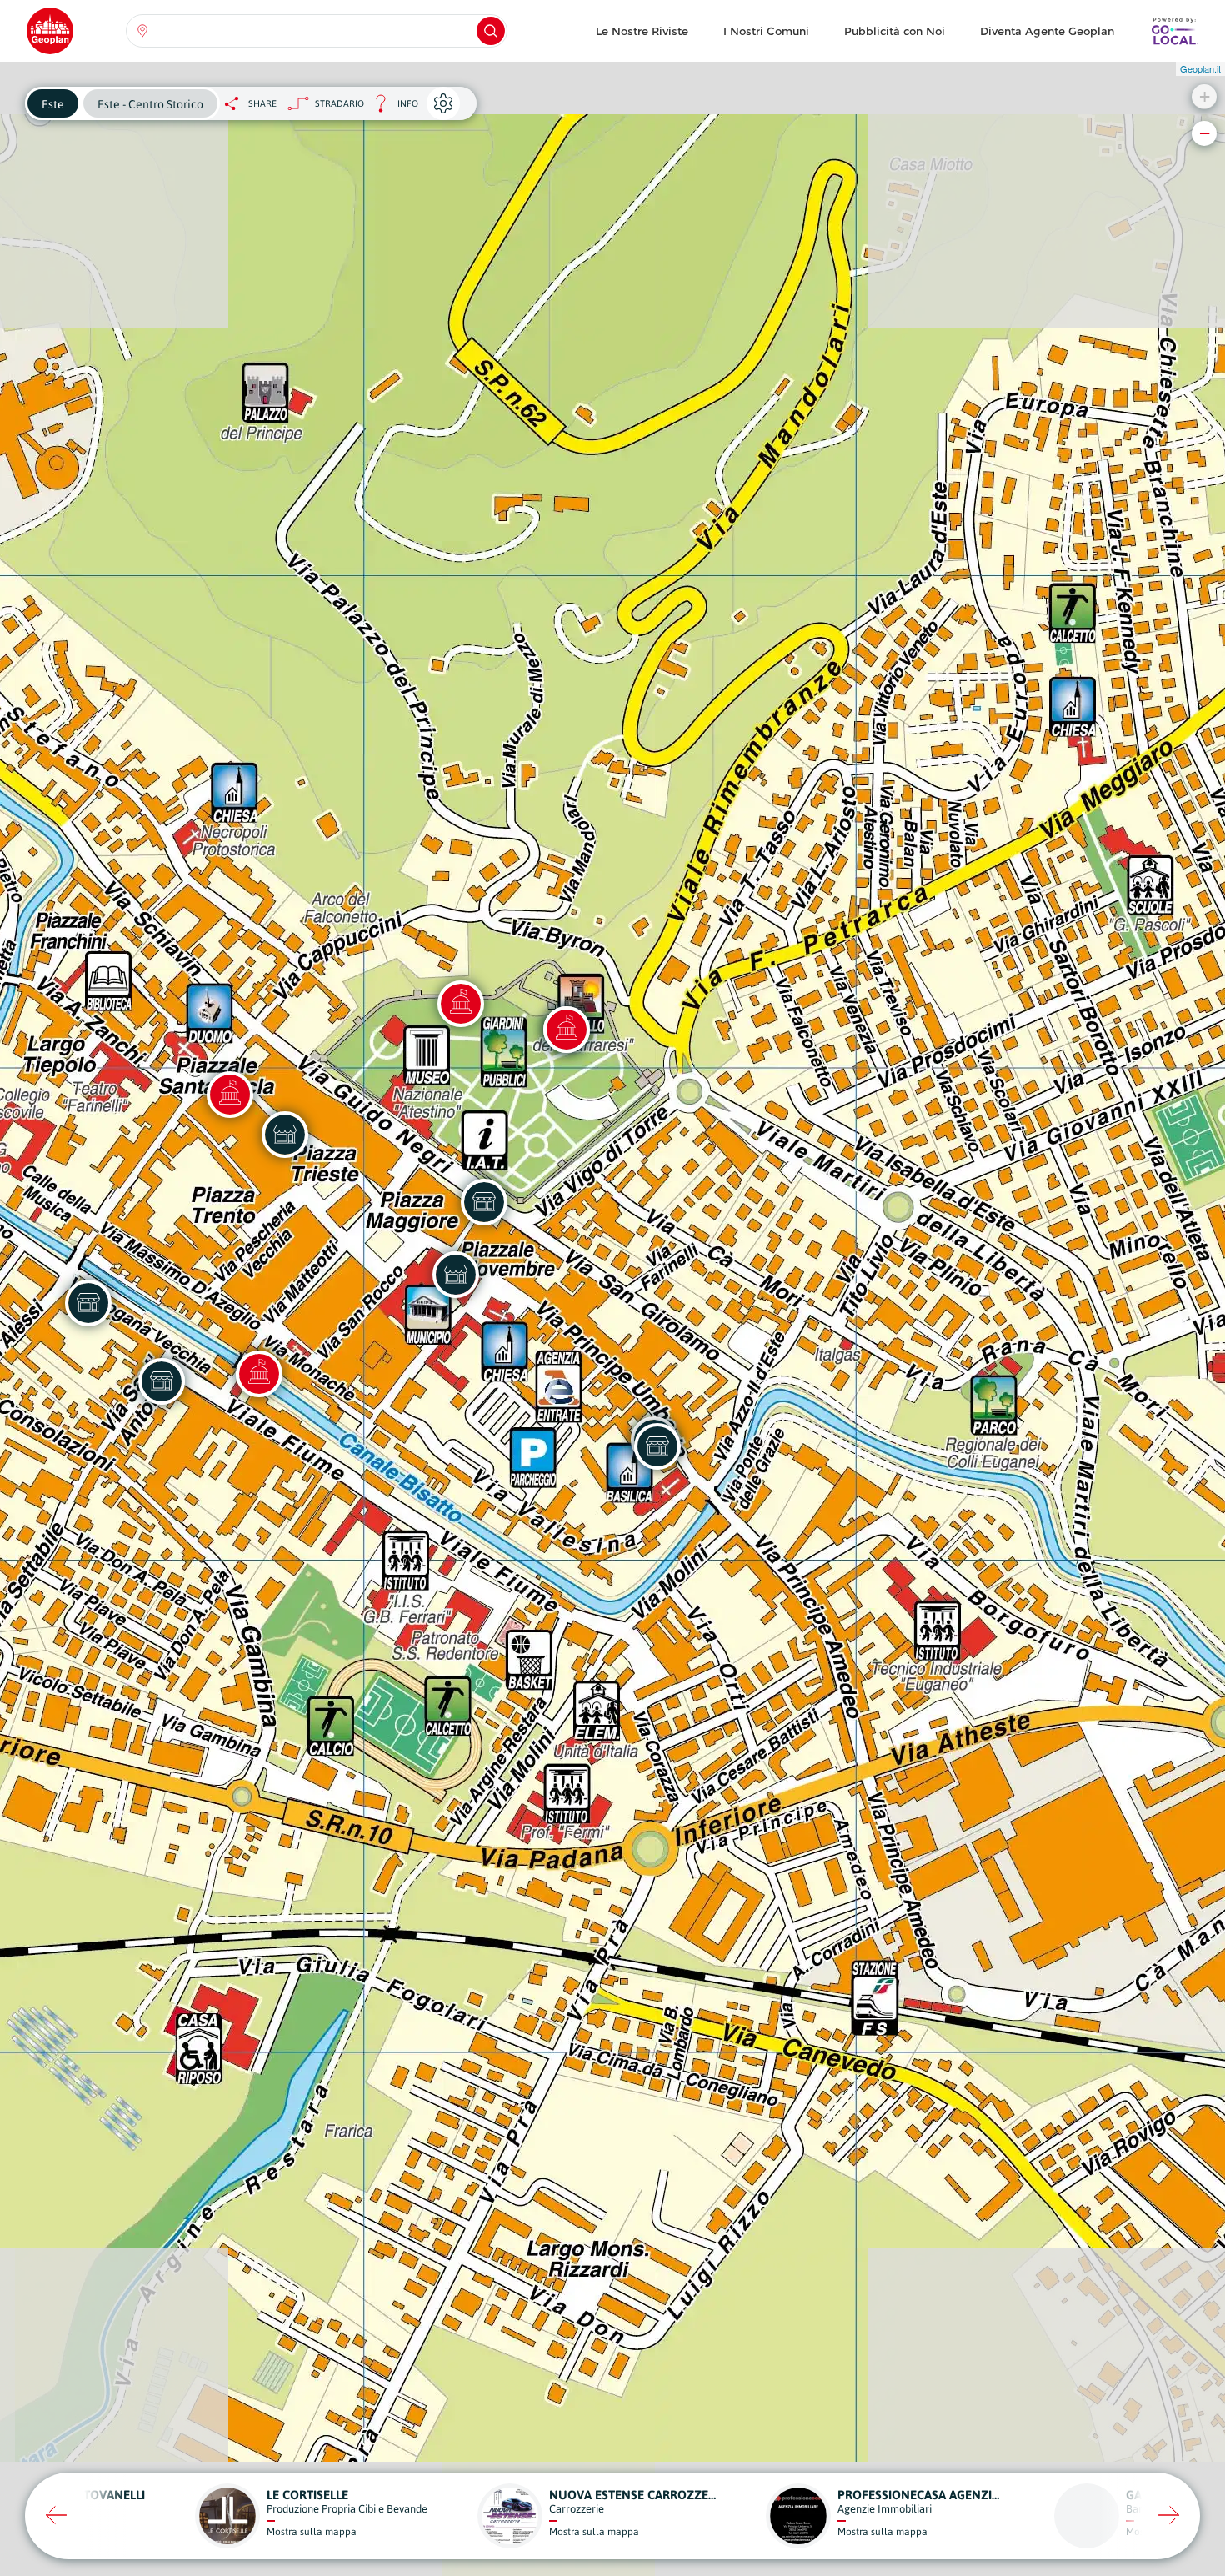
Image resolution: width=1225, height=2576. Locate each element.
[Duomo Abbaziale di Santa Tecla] (230, 1095)
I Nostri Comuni (766, 31)
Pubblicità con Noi (895, 31)
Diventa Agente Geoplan (1047, 31)
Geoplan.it (1200, 68)
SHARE (262, 103)
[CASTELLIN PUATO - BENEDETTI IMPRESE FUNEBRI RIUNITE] (88, 1303)
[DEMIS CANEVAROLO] (162, 1381)
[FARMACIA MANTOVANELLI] (456, 1275)
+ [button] (1205, 96)
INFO (391, 108)
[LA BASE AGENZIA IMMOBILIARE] (285, 1135)
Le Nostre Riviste (642, 31)
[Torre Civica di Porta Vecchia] (259, 1374)
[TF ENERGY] (657, 1446)
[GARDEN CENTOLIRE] (484, 1202)
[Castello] (567, 1030)
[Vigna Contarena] (461, 1004)
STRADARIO (340, 103)
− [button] (1205, 133)
